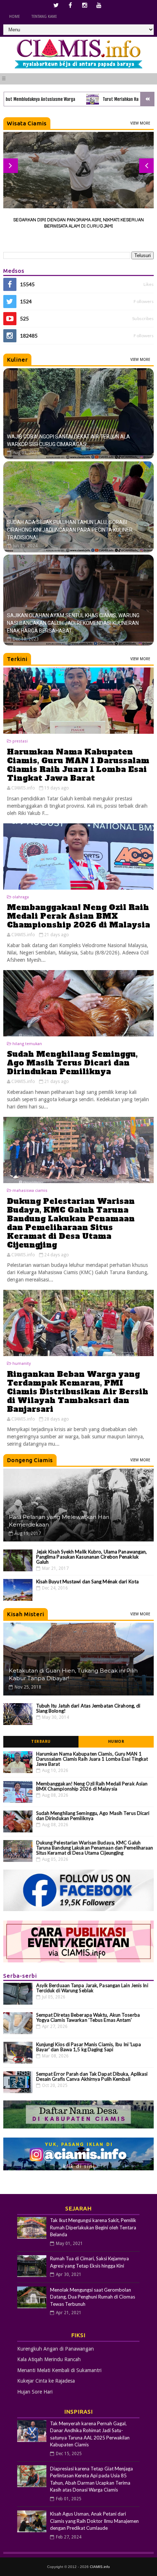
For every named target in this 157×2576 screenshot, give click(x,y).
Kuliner (17, 360)
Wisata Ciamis (27, 123)
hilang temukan (27, 1044)
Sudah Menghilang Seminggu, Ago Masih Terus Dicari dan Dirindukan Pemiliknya (72, 1063)
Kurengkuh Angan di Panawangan (55, 2349)
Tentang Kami (44, 17)
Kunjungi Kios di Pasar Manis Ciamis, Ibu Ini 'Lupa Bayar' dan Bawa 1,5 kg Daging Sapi (89, 2047)
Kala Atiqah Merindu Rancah (49, 2359)
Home (14, 17)
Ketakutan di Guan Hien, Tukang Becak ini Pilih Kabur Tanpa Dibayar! (73, 1674)
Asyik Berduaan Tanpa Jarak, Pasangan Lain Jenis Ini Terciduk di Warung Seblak (92, 1988)
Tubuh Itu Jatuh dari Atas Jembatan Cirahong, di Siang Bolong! (88, 1708)
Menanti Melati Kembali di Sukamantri (59, 2370)
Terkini (17, 659)
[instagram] (85, 5)
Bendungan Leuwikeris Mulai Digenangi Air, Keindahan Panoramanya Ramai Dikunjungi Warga (78, 223)
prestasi (20, 741)
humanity (22, 1364)
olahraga (21, 897)
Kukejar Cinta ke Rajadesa (46, 2381)
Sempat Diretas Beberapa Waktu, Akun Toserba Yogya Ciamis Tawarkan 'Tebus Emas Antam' (88, 2017)
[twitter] (56, 5)
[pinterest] (99, 5)
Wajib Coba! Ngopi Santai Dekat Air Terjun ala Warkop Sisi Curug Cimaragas (68, 440)
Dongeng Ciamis (30, 1460)
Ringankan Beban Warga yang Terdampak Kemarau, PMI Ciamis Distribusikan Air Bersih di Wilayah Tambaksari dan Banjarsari (78, 1392)
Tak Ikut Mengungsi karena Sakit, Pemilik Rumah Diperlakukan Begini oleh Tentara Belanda (93, 2227)
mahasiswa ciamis (30, 1191)
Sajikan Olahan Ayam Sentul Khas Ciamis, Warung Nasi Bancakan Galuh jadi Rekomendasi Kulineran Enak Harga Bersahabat (73, 623)
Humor (116, 1742)
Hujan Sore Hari (35, 2392)
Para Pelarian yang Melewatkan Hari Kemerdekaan (59, 1521)
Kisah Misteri (26, 1614)
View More (140, 123)
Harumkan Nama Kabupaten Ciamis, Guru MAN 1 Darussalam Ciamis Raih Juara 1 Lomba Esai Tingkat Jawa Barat (78, 765)
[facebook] (70, 5)
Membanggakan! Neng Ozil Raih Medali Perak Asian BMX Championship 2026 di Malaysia (78, 916)
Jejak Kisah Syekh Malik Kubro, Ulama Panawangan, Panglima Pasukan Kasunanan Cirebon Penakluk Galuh (92, 1557)
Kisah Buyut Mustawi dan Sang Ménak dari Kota (87, 1582)
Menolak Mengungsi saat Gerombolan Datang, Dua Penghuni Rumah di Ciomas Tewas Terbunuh (93, 2297)
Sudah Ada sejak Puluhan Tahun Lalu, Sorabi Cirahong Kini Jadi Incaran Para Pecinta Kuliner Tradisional (70, 530)
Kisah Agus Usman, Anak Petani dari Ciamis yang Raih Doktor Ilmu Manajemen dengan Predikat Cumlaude (94, 2521)
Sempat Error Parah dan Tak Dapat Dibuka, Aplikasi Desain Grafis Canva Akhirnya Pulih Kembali (92, 2076)
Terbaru (41, 1742)
